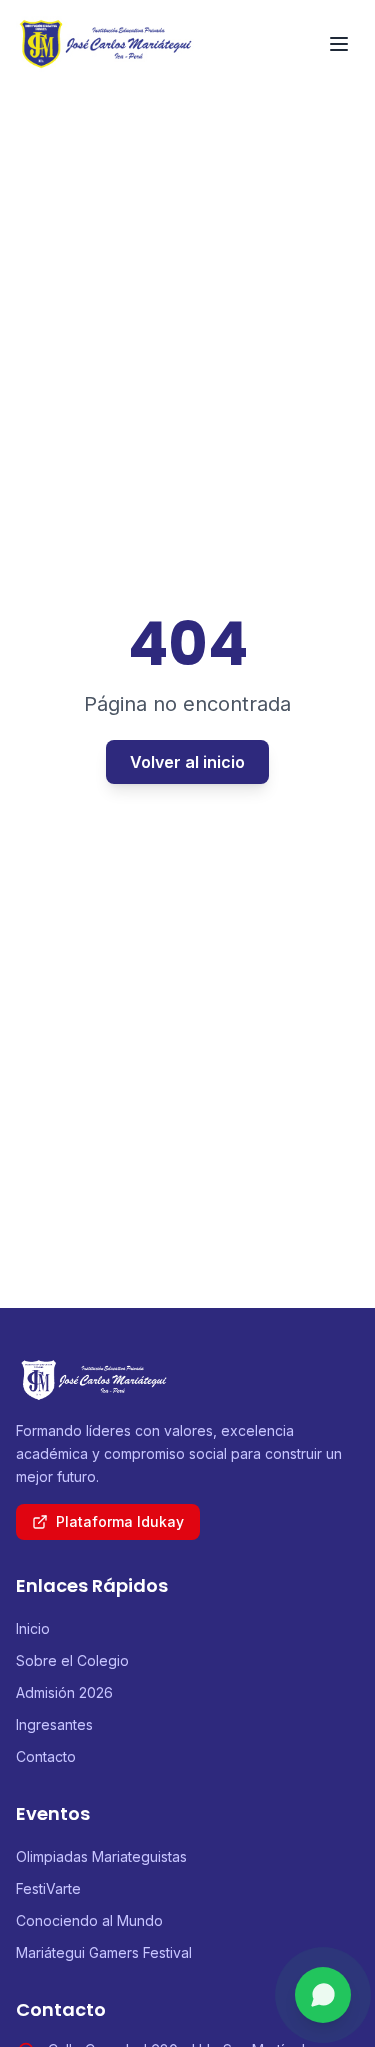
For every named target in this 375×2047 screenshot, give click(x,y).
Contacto (46, 1756)
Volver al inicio (187, 762)
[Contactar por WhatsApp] (323, 1995)
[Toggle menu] (339, 44)
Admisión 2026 (64, 1692)
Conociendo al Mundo (89, 1920)
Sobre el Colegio (72, 1660)
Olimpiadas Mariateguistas (101, 1856)
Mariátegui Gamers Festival (104, 1952)
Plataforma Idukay (120, 1521)
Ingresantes (54, 1724)
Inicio (33, 1628)
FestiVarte (48, 1888)
